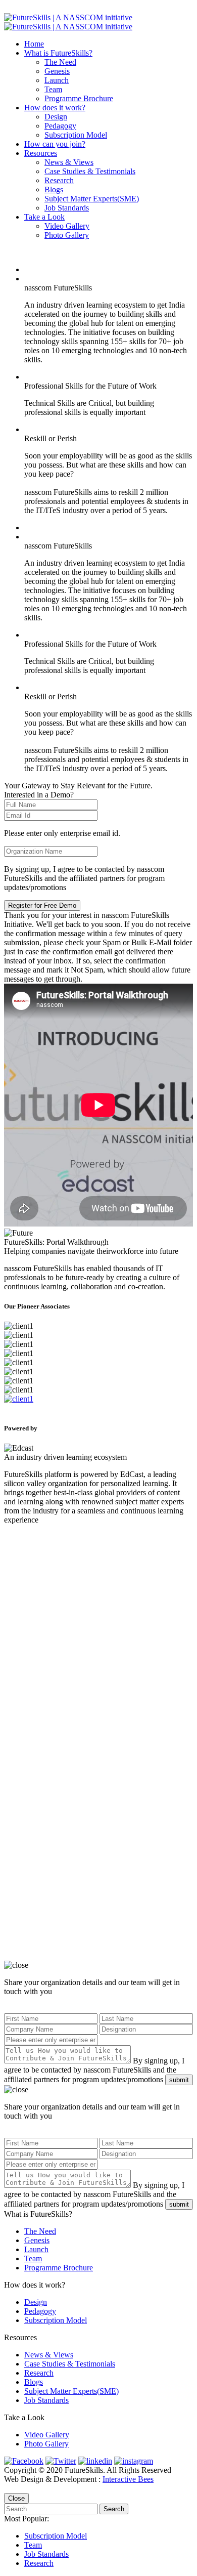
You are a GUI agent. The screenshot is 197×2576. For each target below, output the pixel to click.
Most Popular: (27, 2519)
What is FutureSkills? (58, 53)
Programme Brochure (79, 98)
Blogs (54, 189)
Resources (41, 153)
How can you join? (55, 144)
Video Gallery (67, 226)
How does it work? (55, 108)
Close (16, 2498)
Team (53, 89)
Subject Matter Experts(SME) (92, 199)
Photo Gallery (67, 235)
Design (56, 117)
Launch (57, 80)
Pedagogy (60, 126)
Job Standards (67, 208)
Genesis (57, 71)
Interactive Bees (128, 2479)
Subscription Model (76, 135)
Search (114, 2509)
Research (59, 180)
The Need (60, 62)
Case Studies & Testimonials (90, 171)
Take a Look (44, 217)
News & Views (69, 162)
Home (34, 44)
